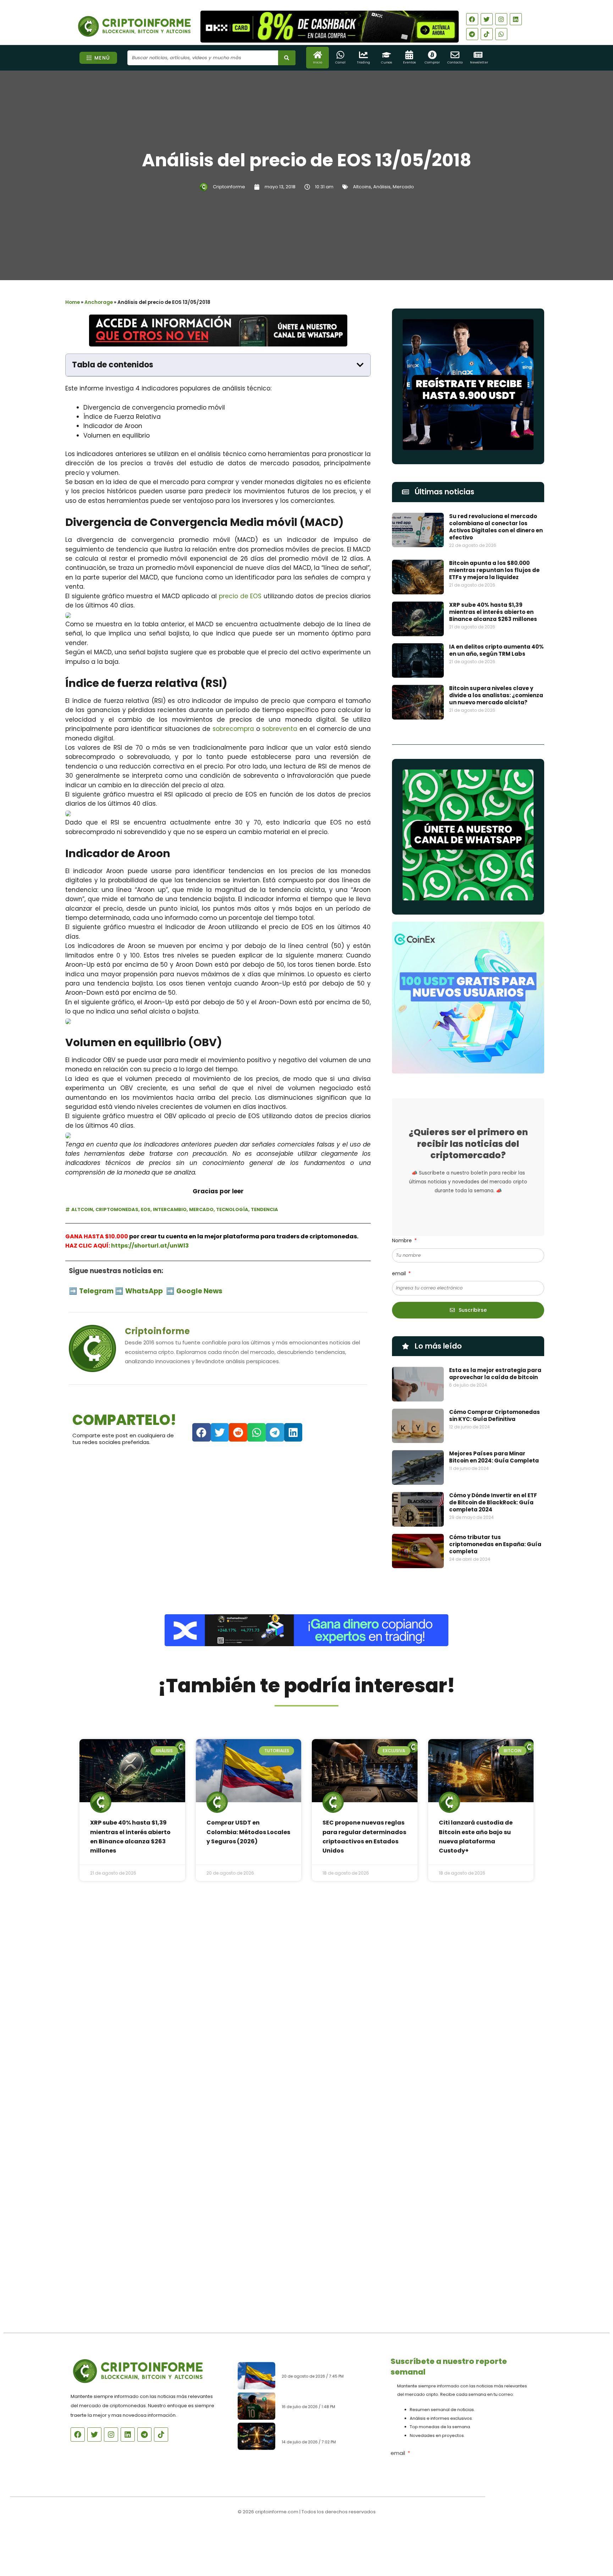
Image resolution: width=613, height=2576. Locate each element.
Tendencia (264, 1209)
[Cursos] (386, 55)
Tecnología (232, 1209)
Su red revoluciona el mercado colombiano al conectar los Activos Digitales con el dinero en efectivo (496, 527)
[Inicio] (318, 55)
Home (73, 302)
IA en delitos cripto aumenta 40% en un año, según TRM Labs (496, 650)
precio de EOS (240, 596)
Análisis (382, 187)
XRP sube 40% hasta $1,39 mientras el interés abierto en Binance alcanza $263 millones (493, 612)
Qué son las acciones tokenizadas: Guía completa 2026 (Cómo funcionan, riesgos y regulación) (328, 2432)
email (400, 1273)
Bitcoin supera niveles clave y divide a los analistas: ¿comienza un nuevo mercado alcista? (496, 695)
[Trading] (363, 55)
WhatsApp (145, 1291)
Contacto (455, 62)
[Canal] (340, 55)
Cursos (386, 62)
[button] (360, 365)
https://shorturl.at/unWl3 (150, 1246)
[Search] (287, 58)
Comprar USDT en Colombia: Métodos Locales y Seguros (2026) (248, 1832)
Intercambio (170, 1209)
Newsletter (479, 62)
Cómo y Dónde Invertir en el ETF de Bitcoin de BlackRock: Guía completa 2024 (493, 1502)
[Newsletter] (478, 55)
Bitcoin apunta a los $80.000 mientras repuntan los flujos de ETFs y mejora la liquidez (494, 570)
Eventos (409, 62)
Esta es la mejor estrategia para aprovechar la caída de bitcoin (495, 1374)
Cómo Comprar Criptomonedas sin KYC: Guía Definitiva (495, 1415)
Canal (340, 62)
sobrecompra (233, 729)
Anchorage (99, 302)
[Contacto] (455, 55)
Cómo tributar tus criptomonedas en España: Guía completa (495, 1544)
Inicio (317, 62)
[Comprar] (432, 55)
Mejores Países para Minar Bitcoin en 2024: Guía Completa (494, 1457)
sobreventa (280, 729)
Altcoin (82, 1209)
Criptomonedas (117, 1209)
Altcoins (362, 187)
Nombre (403, 1240)
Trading (363, 62)
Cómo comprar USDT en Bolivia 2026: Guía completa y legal (325, 2396)
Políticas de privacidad (280, 2535)
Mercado (403, 187)
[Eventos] (409, 55)
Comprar (432, 62)
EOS (146, 1209)
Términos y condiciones (333, 2535)
